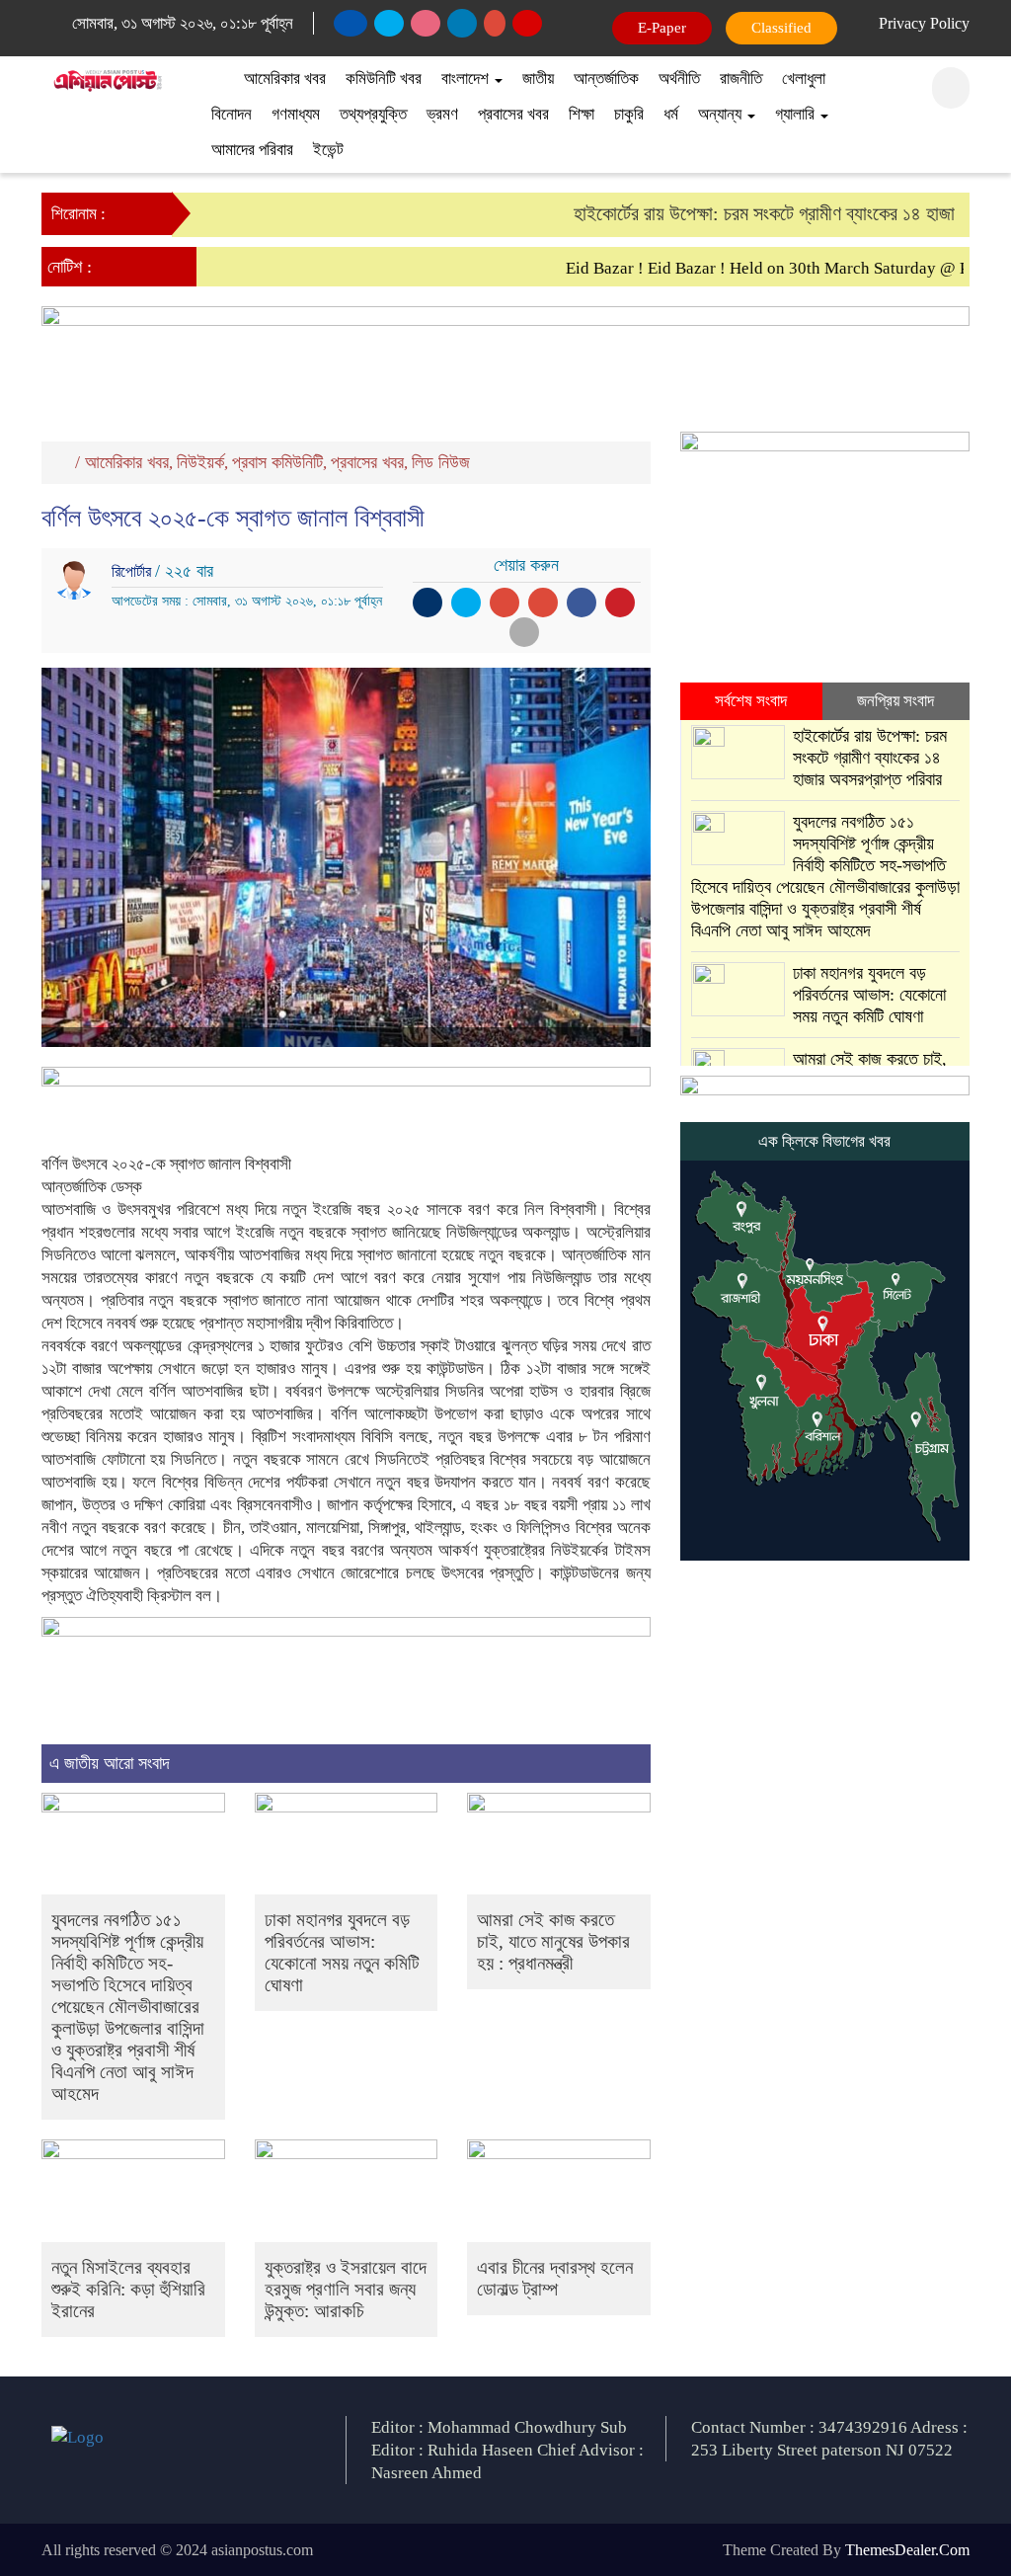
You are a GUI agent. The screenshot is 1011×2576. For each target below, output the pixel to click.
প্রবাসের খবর (513, 114)
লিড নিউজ (441, 462)
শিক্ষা (582, 114)
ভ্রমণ (442, 114)
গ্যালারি (797, 114)
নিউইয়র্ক (200, 462)
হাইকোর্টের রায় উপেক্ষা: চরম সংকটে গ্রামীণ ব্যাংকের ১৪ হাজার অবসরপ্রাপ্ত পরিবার (870, 758)
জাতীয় (538, 79)
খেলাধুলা (804, 79)
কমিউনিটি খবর (384, 79)
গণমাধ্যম (296, 114)
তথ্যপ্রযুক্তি (373, 114)
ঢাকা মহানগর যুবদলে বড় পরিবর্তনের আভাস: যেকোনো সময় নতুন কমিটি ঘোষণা (342, 1952)
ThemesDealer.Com (907, 2550)
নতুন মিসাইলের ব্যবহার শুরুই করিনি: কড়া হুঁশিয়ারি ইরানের (128, 2289)
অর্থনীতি (679, 79)
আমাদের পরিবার (252, 150)
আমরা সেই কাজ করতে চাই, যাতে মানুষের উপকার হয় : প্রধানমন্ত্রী (553, 1941)
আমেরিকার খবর (285, 79)
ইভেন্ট (328, 150)
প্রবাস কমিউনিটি (277, 462)
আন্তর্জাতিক (606, 79)
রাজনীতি (741, 79)
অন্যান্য (722, 114)
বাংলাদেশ (467, 79)
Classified (781, 28)
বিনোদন (232, 114)
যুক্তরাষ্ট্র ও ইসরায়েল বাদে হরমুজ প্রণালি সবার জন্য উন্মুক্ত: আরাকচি (346, 2289)
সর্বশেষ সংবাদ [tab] (751, 701)
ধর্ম (671, 114)
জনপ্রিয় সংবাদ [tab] (895, 701)
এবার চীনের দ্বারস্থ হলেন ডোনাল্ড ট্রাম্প (555, 2278)
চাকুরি (629, 114)
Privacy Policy (924, 23)
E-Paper (662, 28)
